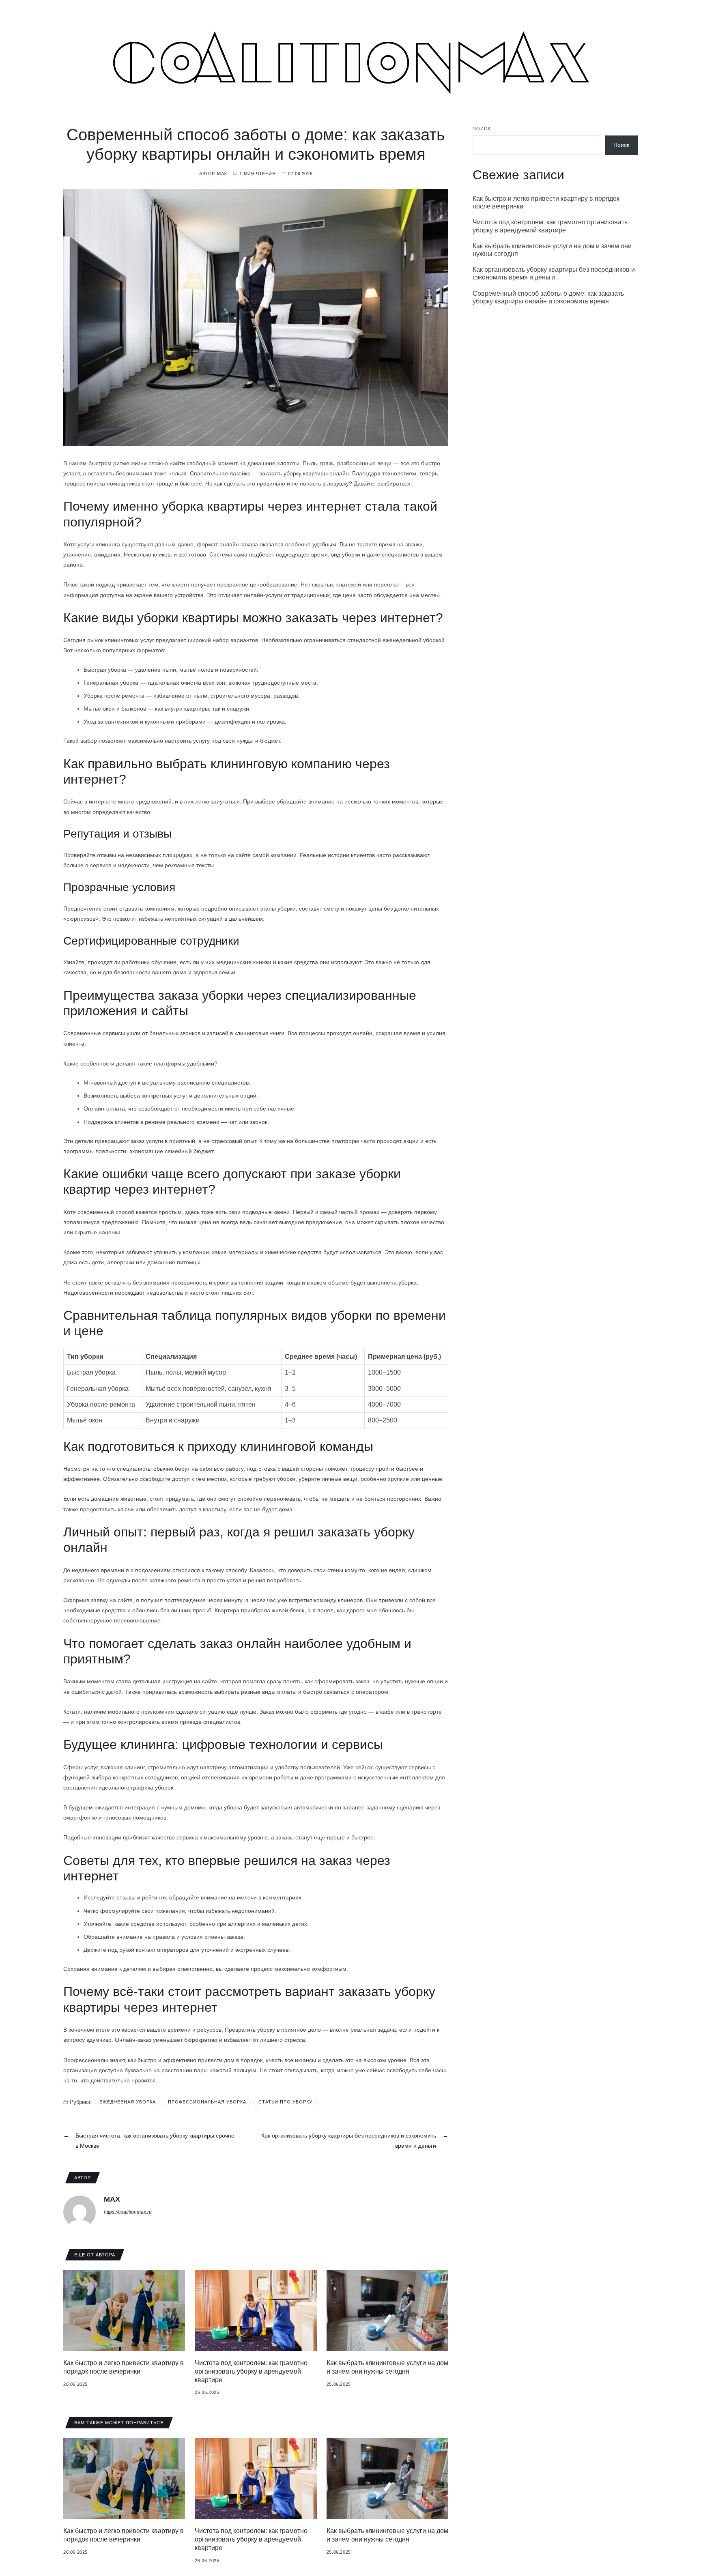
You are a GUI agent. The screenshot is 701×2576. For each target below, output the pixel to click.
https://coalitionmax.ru (128, 2212)
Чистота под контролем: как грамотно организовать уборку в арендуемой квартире (251, 2371)
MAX (222, 174)
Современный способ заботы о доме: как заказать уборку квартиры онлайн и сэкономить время (548, 297)
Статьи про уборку (285, 2102)
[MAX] (80, 2212)
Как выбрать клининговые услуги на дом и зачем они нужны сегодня (552, 249)
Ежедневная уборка (128, 2102)
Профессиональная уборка (207, 2102)
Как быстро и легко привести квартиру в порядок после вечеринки (546, 202)
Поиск (482, 129)
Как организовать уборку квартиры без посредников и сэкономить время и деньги (554, 273)
